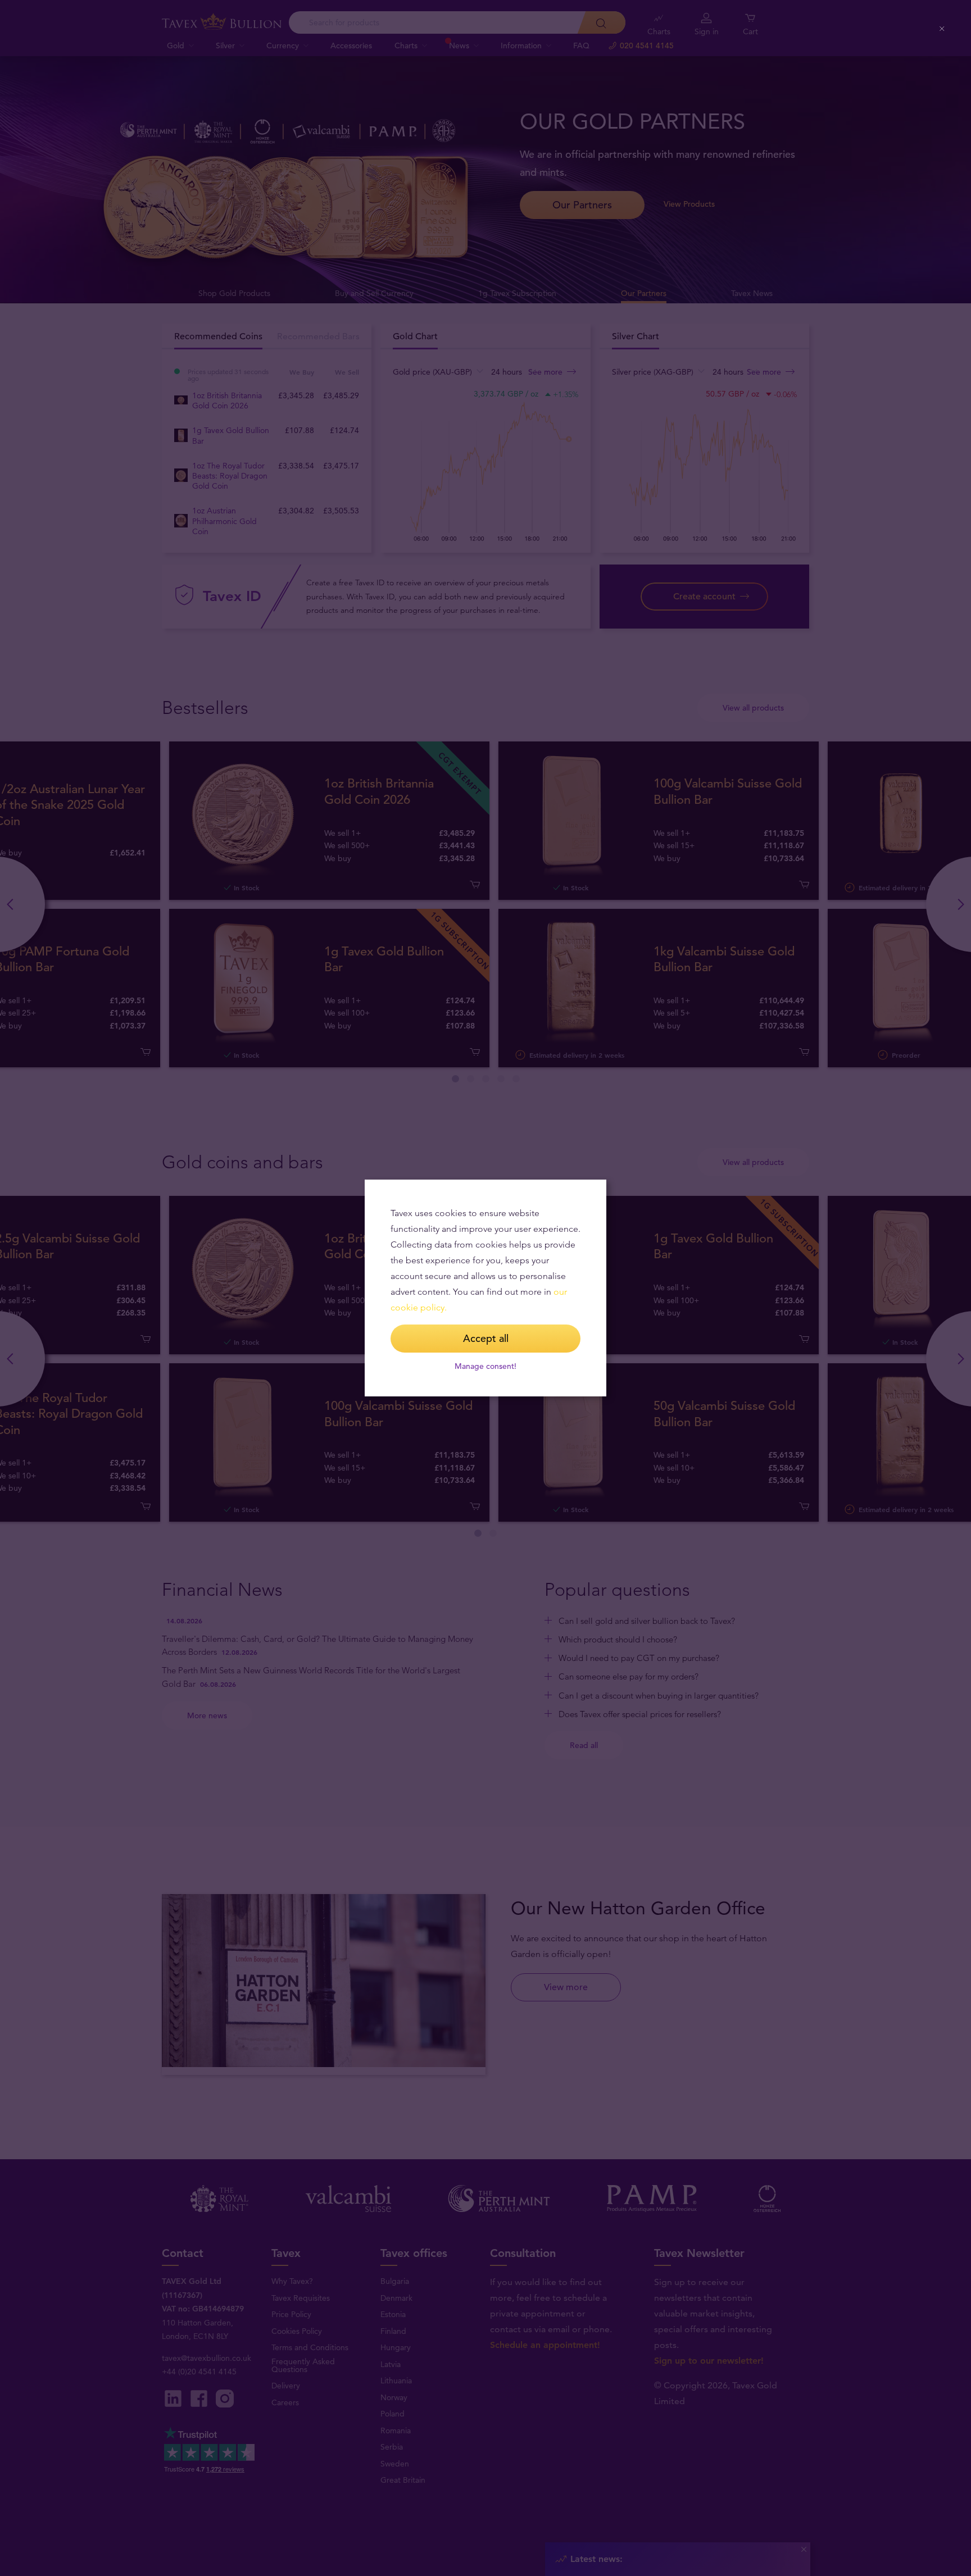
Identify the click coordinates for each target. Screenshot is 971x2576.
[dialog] (485, 1288)
